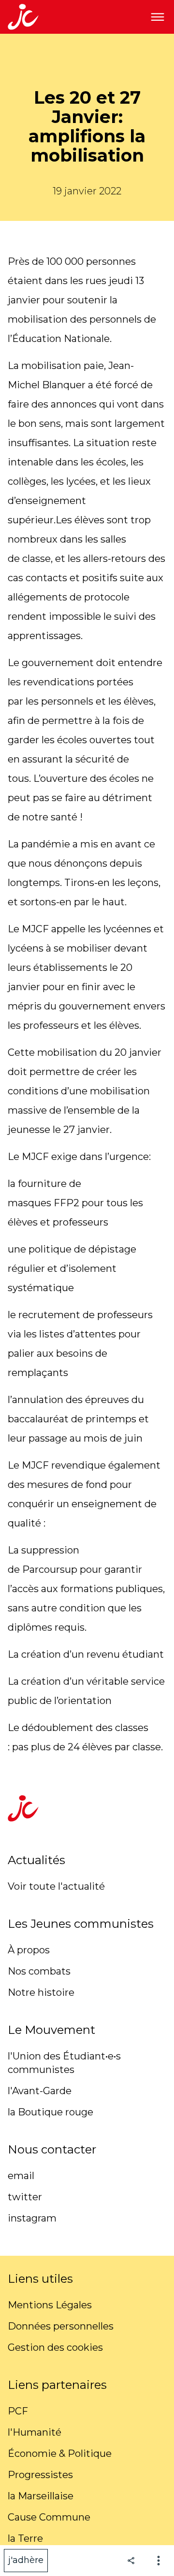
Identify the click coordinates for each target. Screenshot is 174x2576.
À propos (29, 1950)
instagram (32, 2218)
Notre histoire (41, 1992)
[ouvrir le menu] (158, 17)
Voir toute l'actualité (56, 1886)
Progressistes (40, 2475)
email (21, 2176)
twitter (25, 2197)
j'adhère (26, 2560)
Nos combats (39, 1971)
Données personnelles (61, 2326)
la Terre (25, 2538)
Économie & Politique (60, 2453)
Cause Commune (49, 2517)
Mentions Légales (50, 2305)
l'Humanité (35, 2432)
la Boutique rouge (51, 2112)
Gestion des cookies (55, 2347)
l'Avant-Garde (40, 2091)
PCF (18, 2411)
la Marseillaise (41, 2496)
